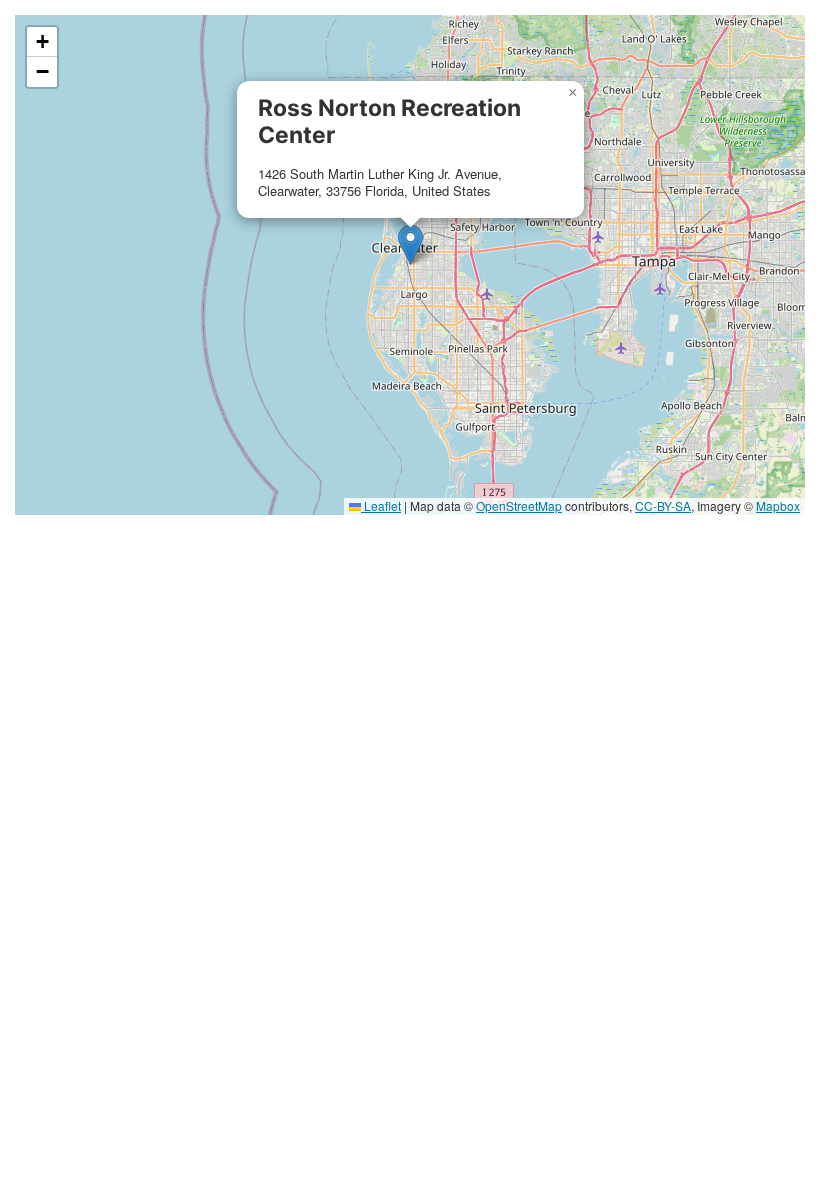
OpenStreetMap (519, 505)
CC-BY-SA (663, 505)
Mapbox (778, 505)
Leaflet (381, 505)
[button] (410, 244)
